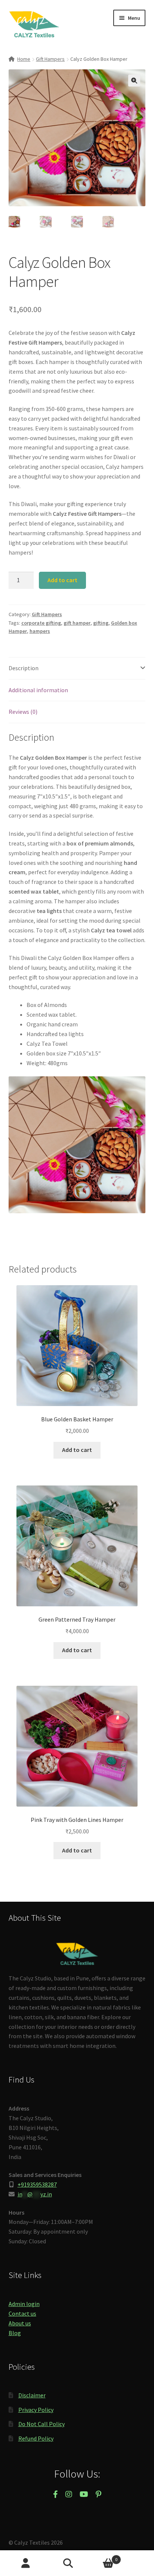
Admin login (24, 2304)
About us (20, 2323)
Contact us (22, 2313)
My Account (26, 2563)
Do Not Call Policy (41, 2424)
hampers (40, 631)
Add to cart (62, 580)
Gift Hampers (50, 59)
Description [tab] (24, 668)
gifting (101, 623)
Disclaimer (32, 2395)
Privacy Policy (36, 2410)
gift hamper (77, 623)
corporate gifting (41, 623)
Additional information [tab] (38, 690)
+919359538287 (37, 2184)
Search (77, 2563)
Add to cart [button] (77, 1450)
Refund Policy (36, 2438)
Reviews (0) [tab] (23, 712)
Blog (15, 2333)
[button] (134, 81)
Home (24, 59)
